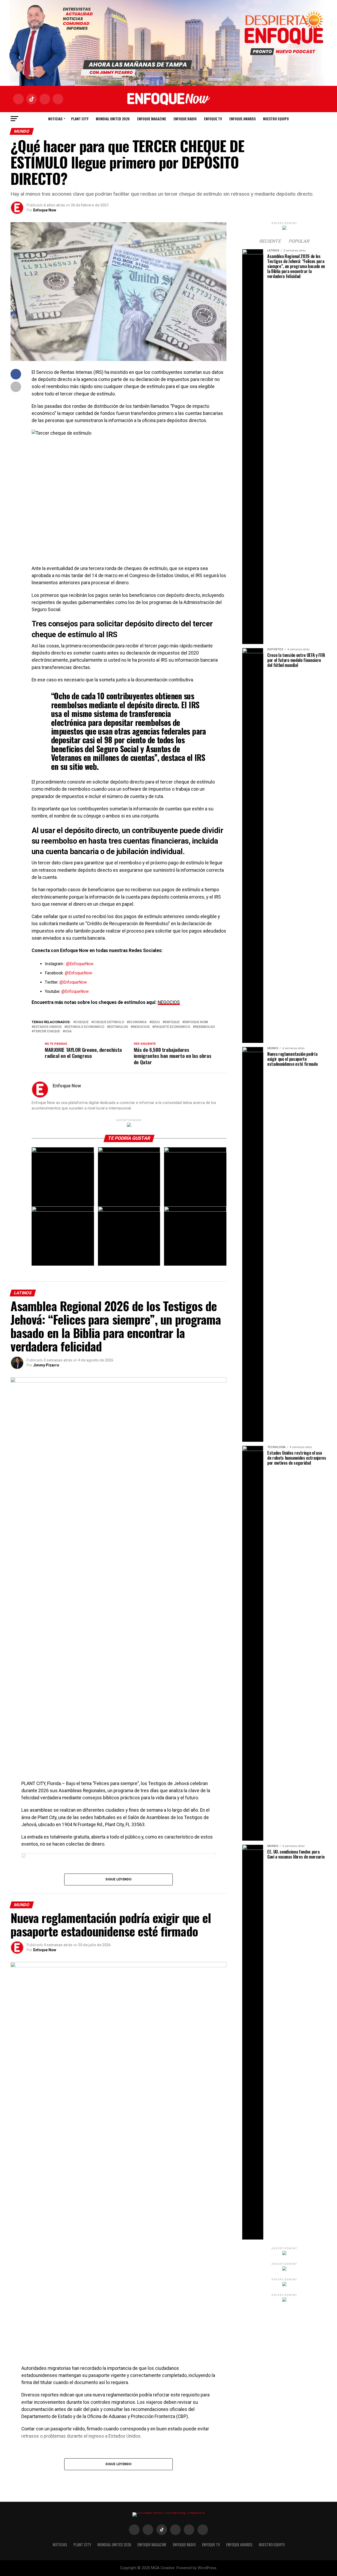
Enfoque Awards (242, 119)
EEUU (156, 1022)
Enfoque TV (213, 119)
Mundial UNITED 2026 (113, 119)
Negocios (141, 1027)
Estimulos (118, 1027)
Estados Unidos (48, 1027)
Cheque (82, 1022)
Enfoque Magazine (152, 119)
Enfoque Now (45, 210)
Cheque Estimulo (109, 1022)
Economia (138, 1022)
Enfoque (172, 1022)
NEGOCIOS (169, 1002)
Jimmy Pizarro (46, 1365)
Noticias (55, 119)
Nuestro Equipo (276, 119)
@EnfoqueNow (80, 964)
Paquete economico (172, 1027)
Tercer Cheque (47, 1031)
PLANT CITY (80, 119)
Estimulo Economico (85, 1027)
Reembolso (205, 1027)
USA (68, 1031)
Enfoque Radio (185, 119)
